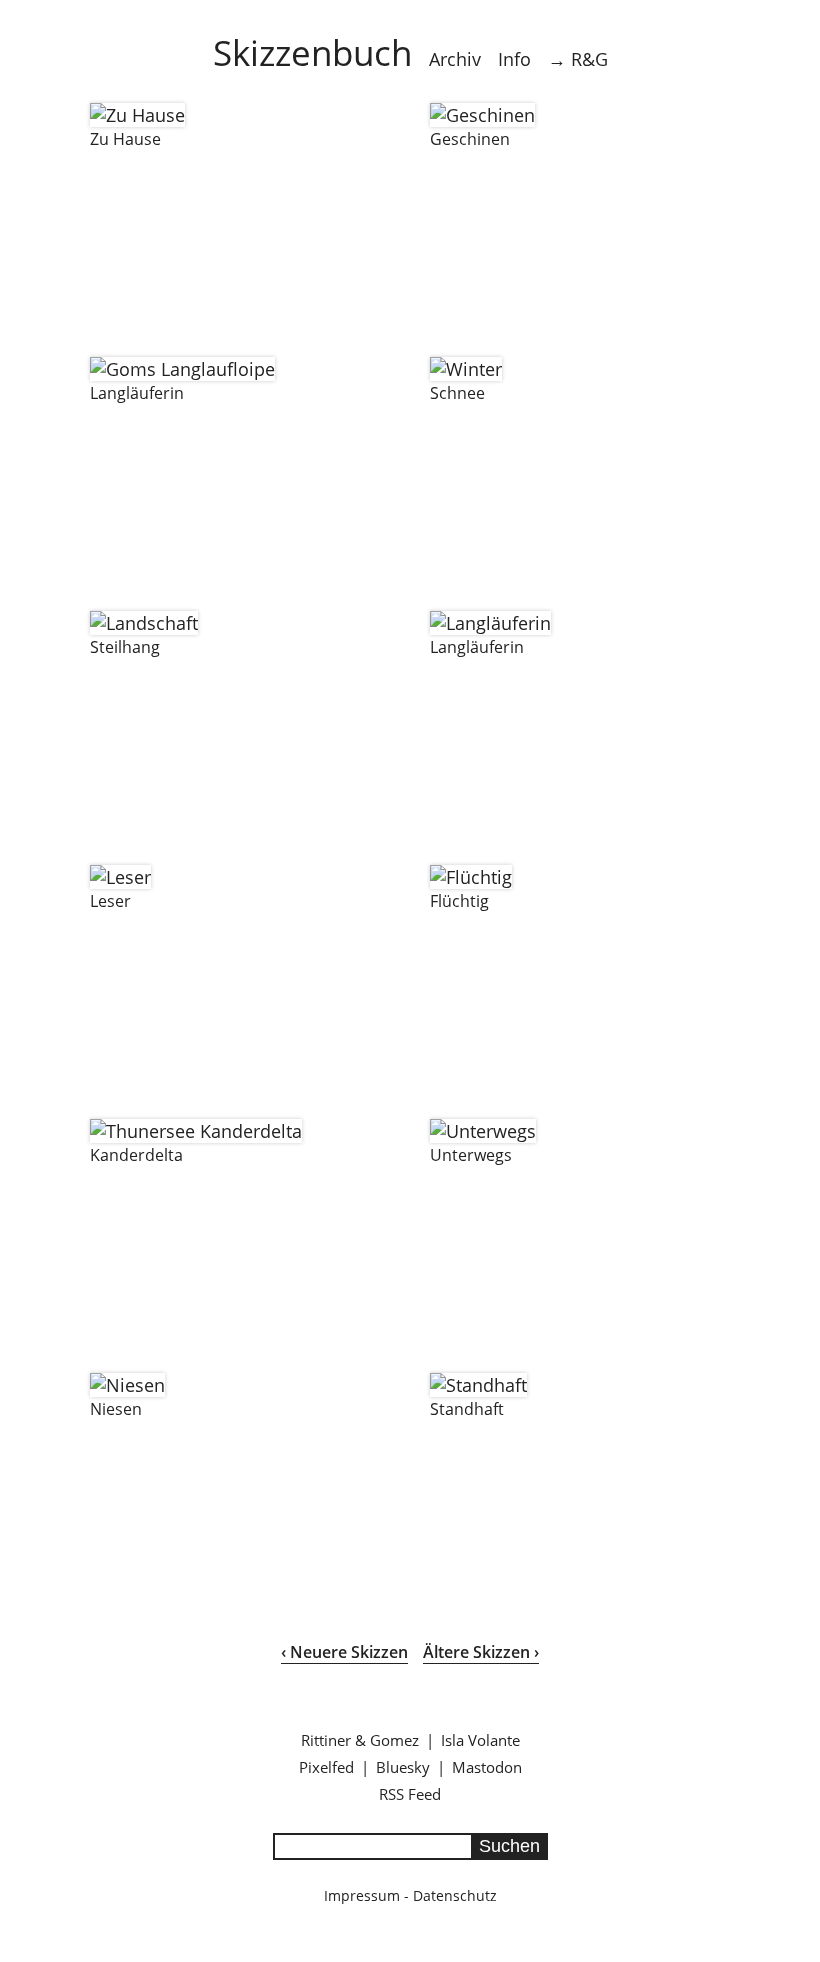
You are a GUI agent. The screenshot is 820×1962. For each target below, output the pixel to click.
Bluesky (403, 1767)
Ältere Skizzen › (481, 1652)
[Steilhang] (144, 623)
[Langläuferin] (182, 369)
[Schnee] (466, 369)
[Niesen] (127, 1385)
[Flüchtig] (471, 877)
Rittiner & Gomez (360, 1740)
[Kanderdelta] (196, 1131)
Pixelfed (326, 1767)
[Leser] (120, 877)
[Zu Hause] (137, 115)
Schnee (457, 393)
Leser (110, 901)
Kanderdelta (136, 1155)
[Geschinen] (482, 115)
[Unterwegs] (483, 1131)
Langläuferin (137, 393)
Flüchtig (459, 901)
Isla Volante (480, 1740)
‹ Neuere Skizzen (344, 1652)
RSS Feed (410, 1794)
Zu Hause (125, 139)
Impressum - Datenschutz (410, 1895)
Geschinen (470, 139)
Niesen (116, 1409)
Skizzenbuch (312, 52)
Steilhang (125, 647)
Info (514, 59)
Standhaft (467, 1409)
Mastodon (487, 1767)
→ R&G (578, 59)
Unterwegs (471, 1155)
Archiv (455, 59)
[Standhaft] (478, 1385)
